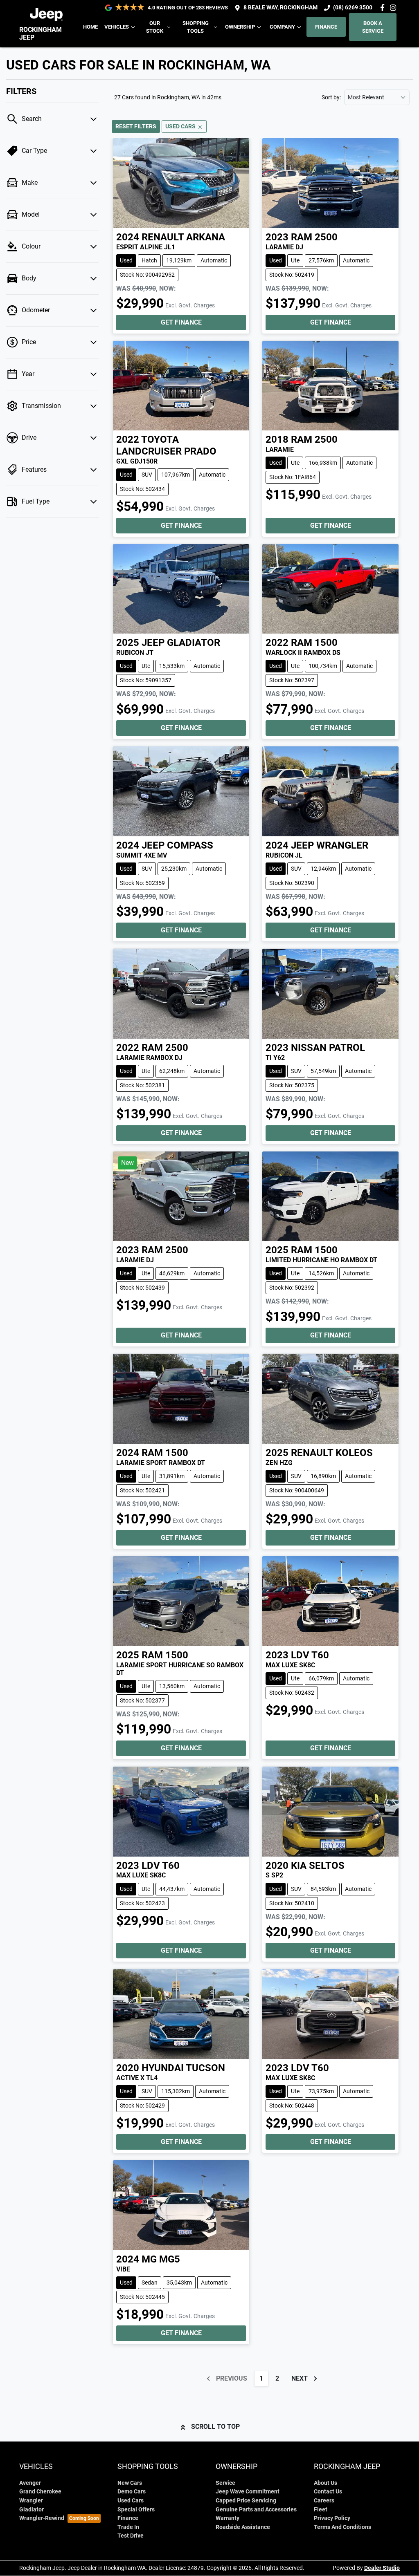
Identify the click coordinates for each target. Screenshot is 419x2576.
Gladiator (32, 2510)
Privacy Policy (332, 2518)
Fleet (321, 2510)
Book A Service (373, 27)
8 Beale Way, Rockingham (280, 8)
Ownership (240, 27)
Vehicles (117, 27)
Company (282, 27)
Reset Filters (136, 126)
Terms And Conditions (342, 2527)
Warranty (228, 2518)
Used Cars (131, 2501)
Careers (324, 2501)
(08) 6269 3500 (353, 8)
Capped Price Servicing (246, 2501)
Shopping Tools (196, 27)
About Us (326, 2483)
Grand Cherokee (40, 2492)
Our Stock (155, 27)
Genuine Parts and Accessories (256, 2510)
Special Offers (136, 2510)
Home (90, 27)
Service (225, 2483)
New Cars (130, 2483)
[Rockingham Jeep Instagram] (395, 8)
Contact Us (328, 2492)
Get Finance (181, 322)
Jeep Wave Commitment (248, 2492)
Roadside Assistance (243, 2527)
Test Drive (131, 2536)
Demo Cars (132, 2492)
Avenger (30, 2483)
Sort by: (331, 97)
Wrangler (31, 2501)
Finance (326, 27)
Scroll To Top (215, 2427)
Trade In (128, 2527)
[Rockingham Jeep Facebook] (384, 8)
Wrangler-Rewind (42, 2518)
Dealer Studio (382, 2568)
